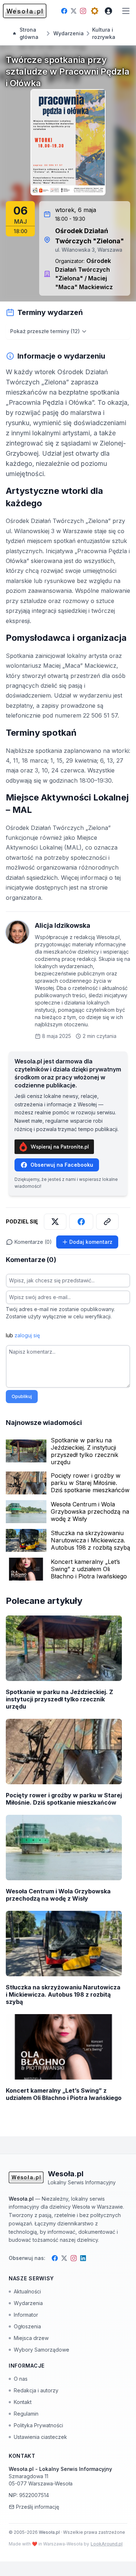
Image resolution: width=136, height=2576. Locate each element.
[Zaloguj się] (108, 11)
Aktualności (27, 2291)
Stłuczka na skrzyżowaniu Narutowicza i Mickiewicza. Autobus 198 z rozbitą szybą (90, 1540)
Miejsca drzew (31, 2338)
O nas (21, 2379)
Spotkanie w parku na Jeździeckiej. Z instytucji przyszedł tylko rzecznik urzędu (85, 1451)
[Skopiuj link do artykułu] (107, 1222)
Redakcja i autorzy (36, 2390)
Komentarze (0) (33, 1242)
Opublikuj (22, 1396)
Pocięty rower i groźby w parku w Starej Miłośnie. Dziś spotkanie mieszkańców (90, 1483)
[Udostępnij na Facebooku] (81, 1222)
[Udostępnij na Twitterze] (55, 1222)
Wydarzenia (28, 2303)
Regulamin (26, 2414)
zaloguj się (27, 1335)
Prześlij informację (38, 2507)
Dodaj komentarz (91, 1242)
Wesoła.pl (50, 2532)
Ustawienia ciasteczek (40, 2437)
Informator (26, 2315)
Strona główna (29, 33)
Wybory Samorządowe (42, 2350)
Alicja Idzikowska (63, 925)
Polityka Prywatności (38, 2425)
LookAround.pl (107, 2544)
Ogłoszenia (27, 2326)
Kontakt (23, 2402)
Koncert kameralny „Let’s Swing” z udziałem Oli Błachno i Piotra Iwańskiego (89, 1569)
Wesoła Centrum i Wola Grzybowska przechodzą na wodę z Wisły (90, 1511)
